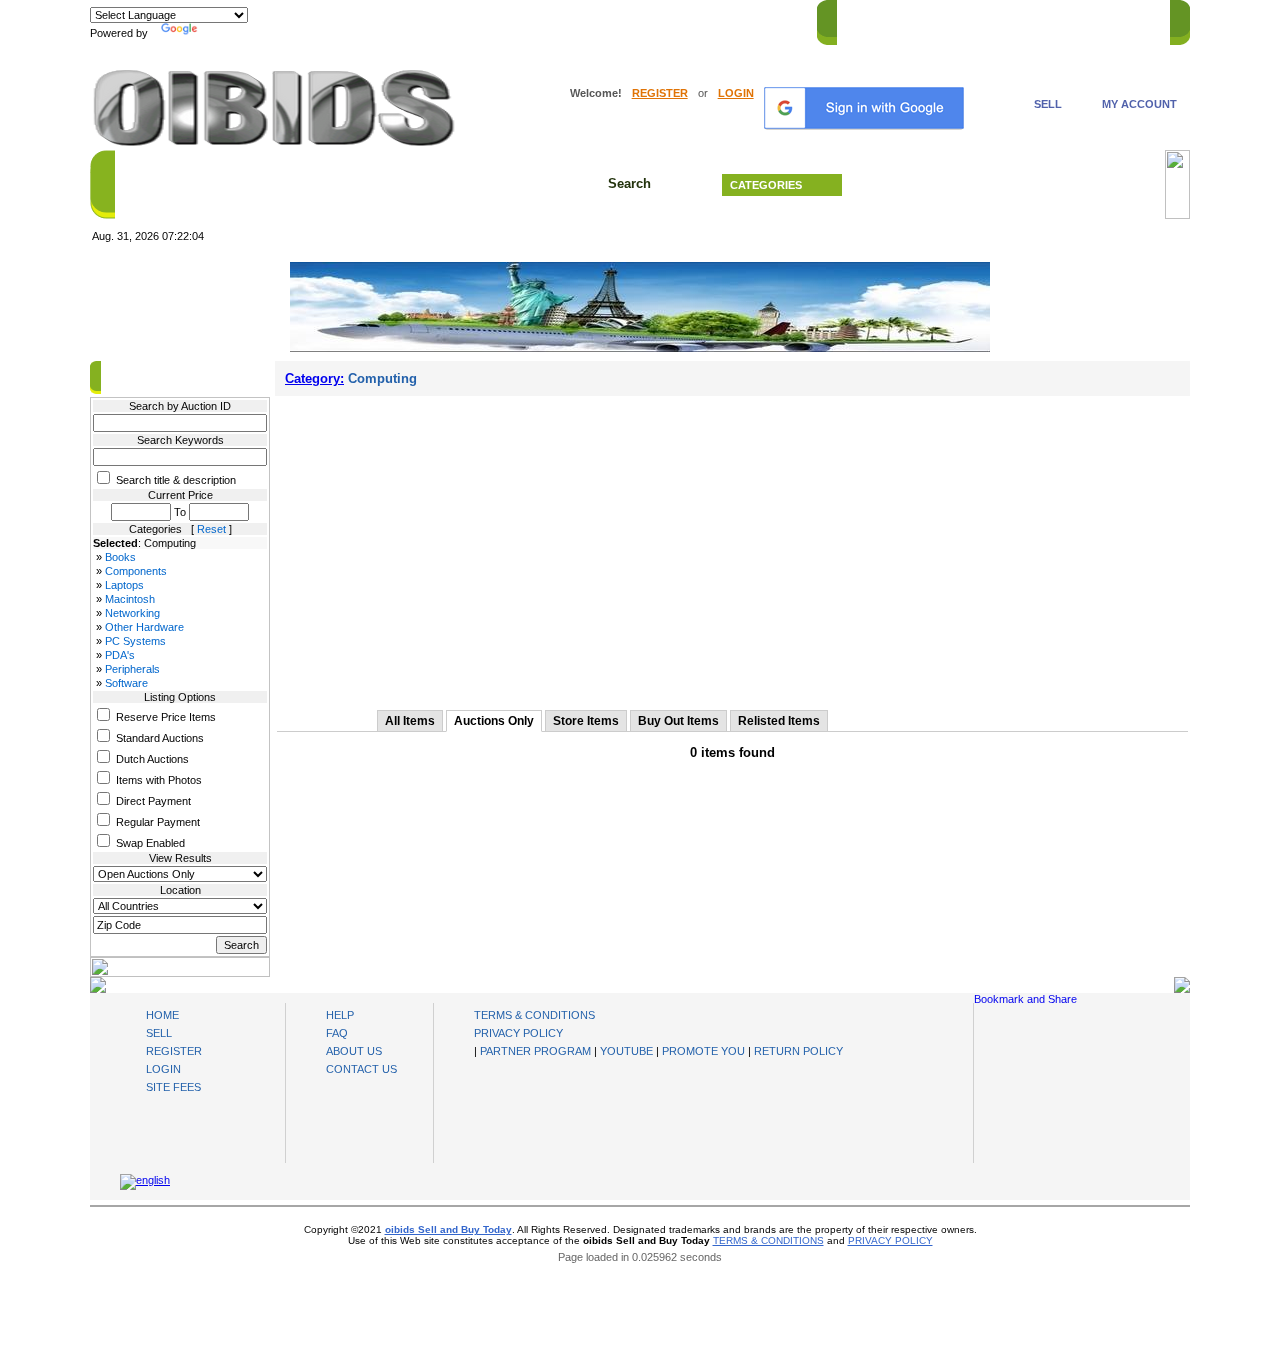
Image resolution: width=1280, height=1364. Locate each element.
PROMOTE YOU (703, 1051)
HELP (1050, 19)
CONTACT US (1121, 19)
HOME (863, 19)
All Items (410, 721)
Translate (225, 33)
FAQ (337, 1033)
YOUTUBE (626, 1051)
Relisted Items (779, 721)
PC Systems (135, 641)
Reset (211, 529)
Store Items (586, 721)
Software (126, 683)
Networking (132, 613)
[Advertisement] (732, 546)
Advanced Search (1010, 185)
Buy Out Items (678, 721)
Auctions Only (494, 721)
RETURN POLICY (798, 1051)
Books (120, 557)
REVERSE (990, 19)
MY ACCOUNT (1139, 104)
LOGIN (736, 93)
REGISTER (660, 93)
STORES (922, 19)
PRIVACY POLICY (518, 1033)
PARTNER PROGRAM (535, 1051)
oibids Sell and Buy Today (448, 1229)
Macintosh (130, 599)
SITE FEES (173, 1087)
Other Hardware (144, 627)
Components (136, 571)
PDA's (120, 655)
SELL (1048, 104)
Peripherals (132, 669)
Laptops (124, 585)
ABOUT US (354, 1051)
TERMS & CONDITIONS (534, 1015)
